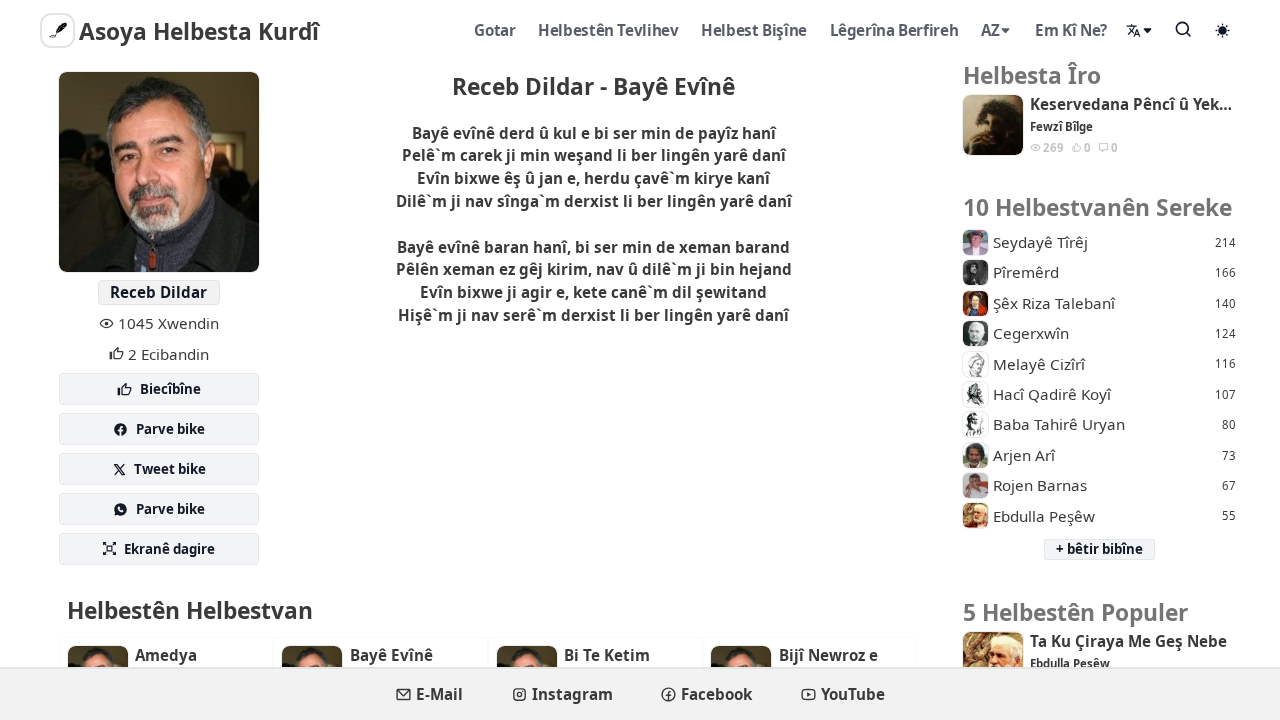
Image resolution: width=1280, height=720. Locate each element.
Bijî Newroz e (828, 655)
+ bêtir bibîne (1099, 549)
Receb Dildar (158, 292)
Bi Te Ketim (607, 655)
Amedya (166, 655)
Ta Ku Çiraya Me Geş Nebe (1128, 641)
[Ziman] (1140, 30)
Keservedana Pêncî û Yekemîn (1133, 104)
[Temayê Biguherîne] (1223, 30)
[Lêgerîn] (1184, 29)
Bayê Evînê (391, 655)
